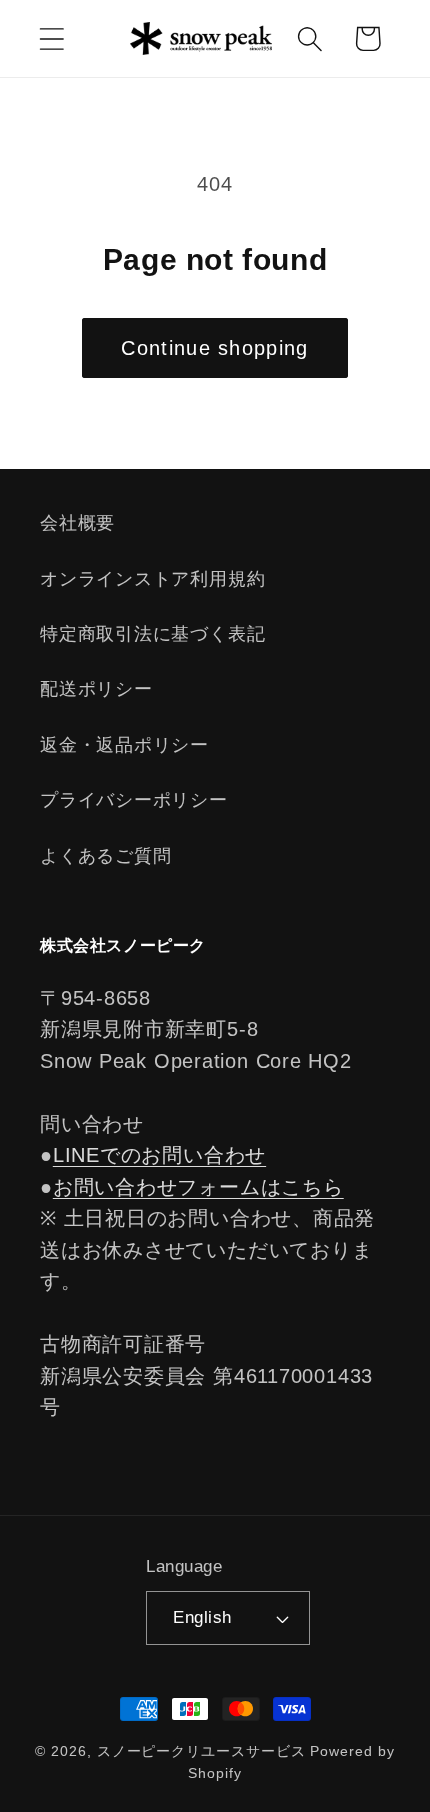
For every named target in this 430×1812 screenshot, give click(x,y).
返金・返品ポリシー (124, 745)
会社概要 (77, 523)
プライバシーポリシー (134, 800)
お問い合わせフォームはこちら (198, 1187)
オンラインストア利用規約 (152, 579)
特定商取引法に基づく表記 (152, 634)
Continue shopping (214, 348)
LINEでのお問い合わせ (159, 1155)
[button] (51, 38)
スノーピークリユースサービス (201, 1751)
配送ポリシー (96, 689)
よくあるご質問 (105, 856)
